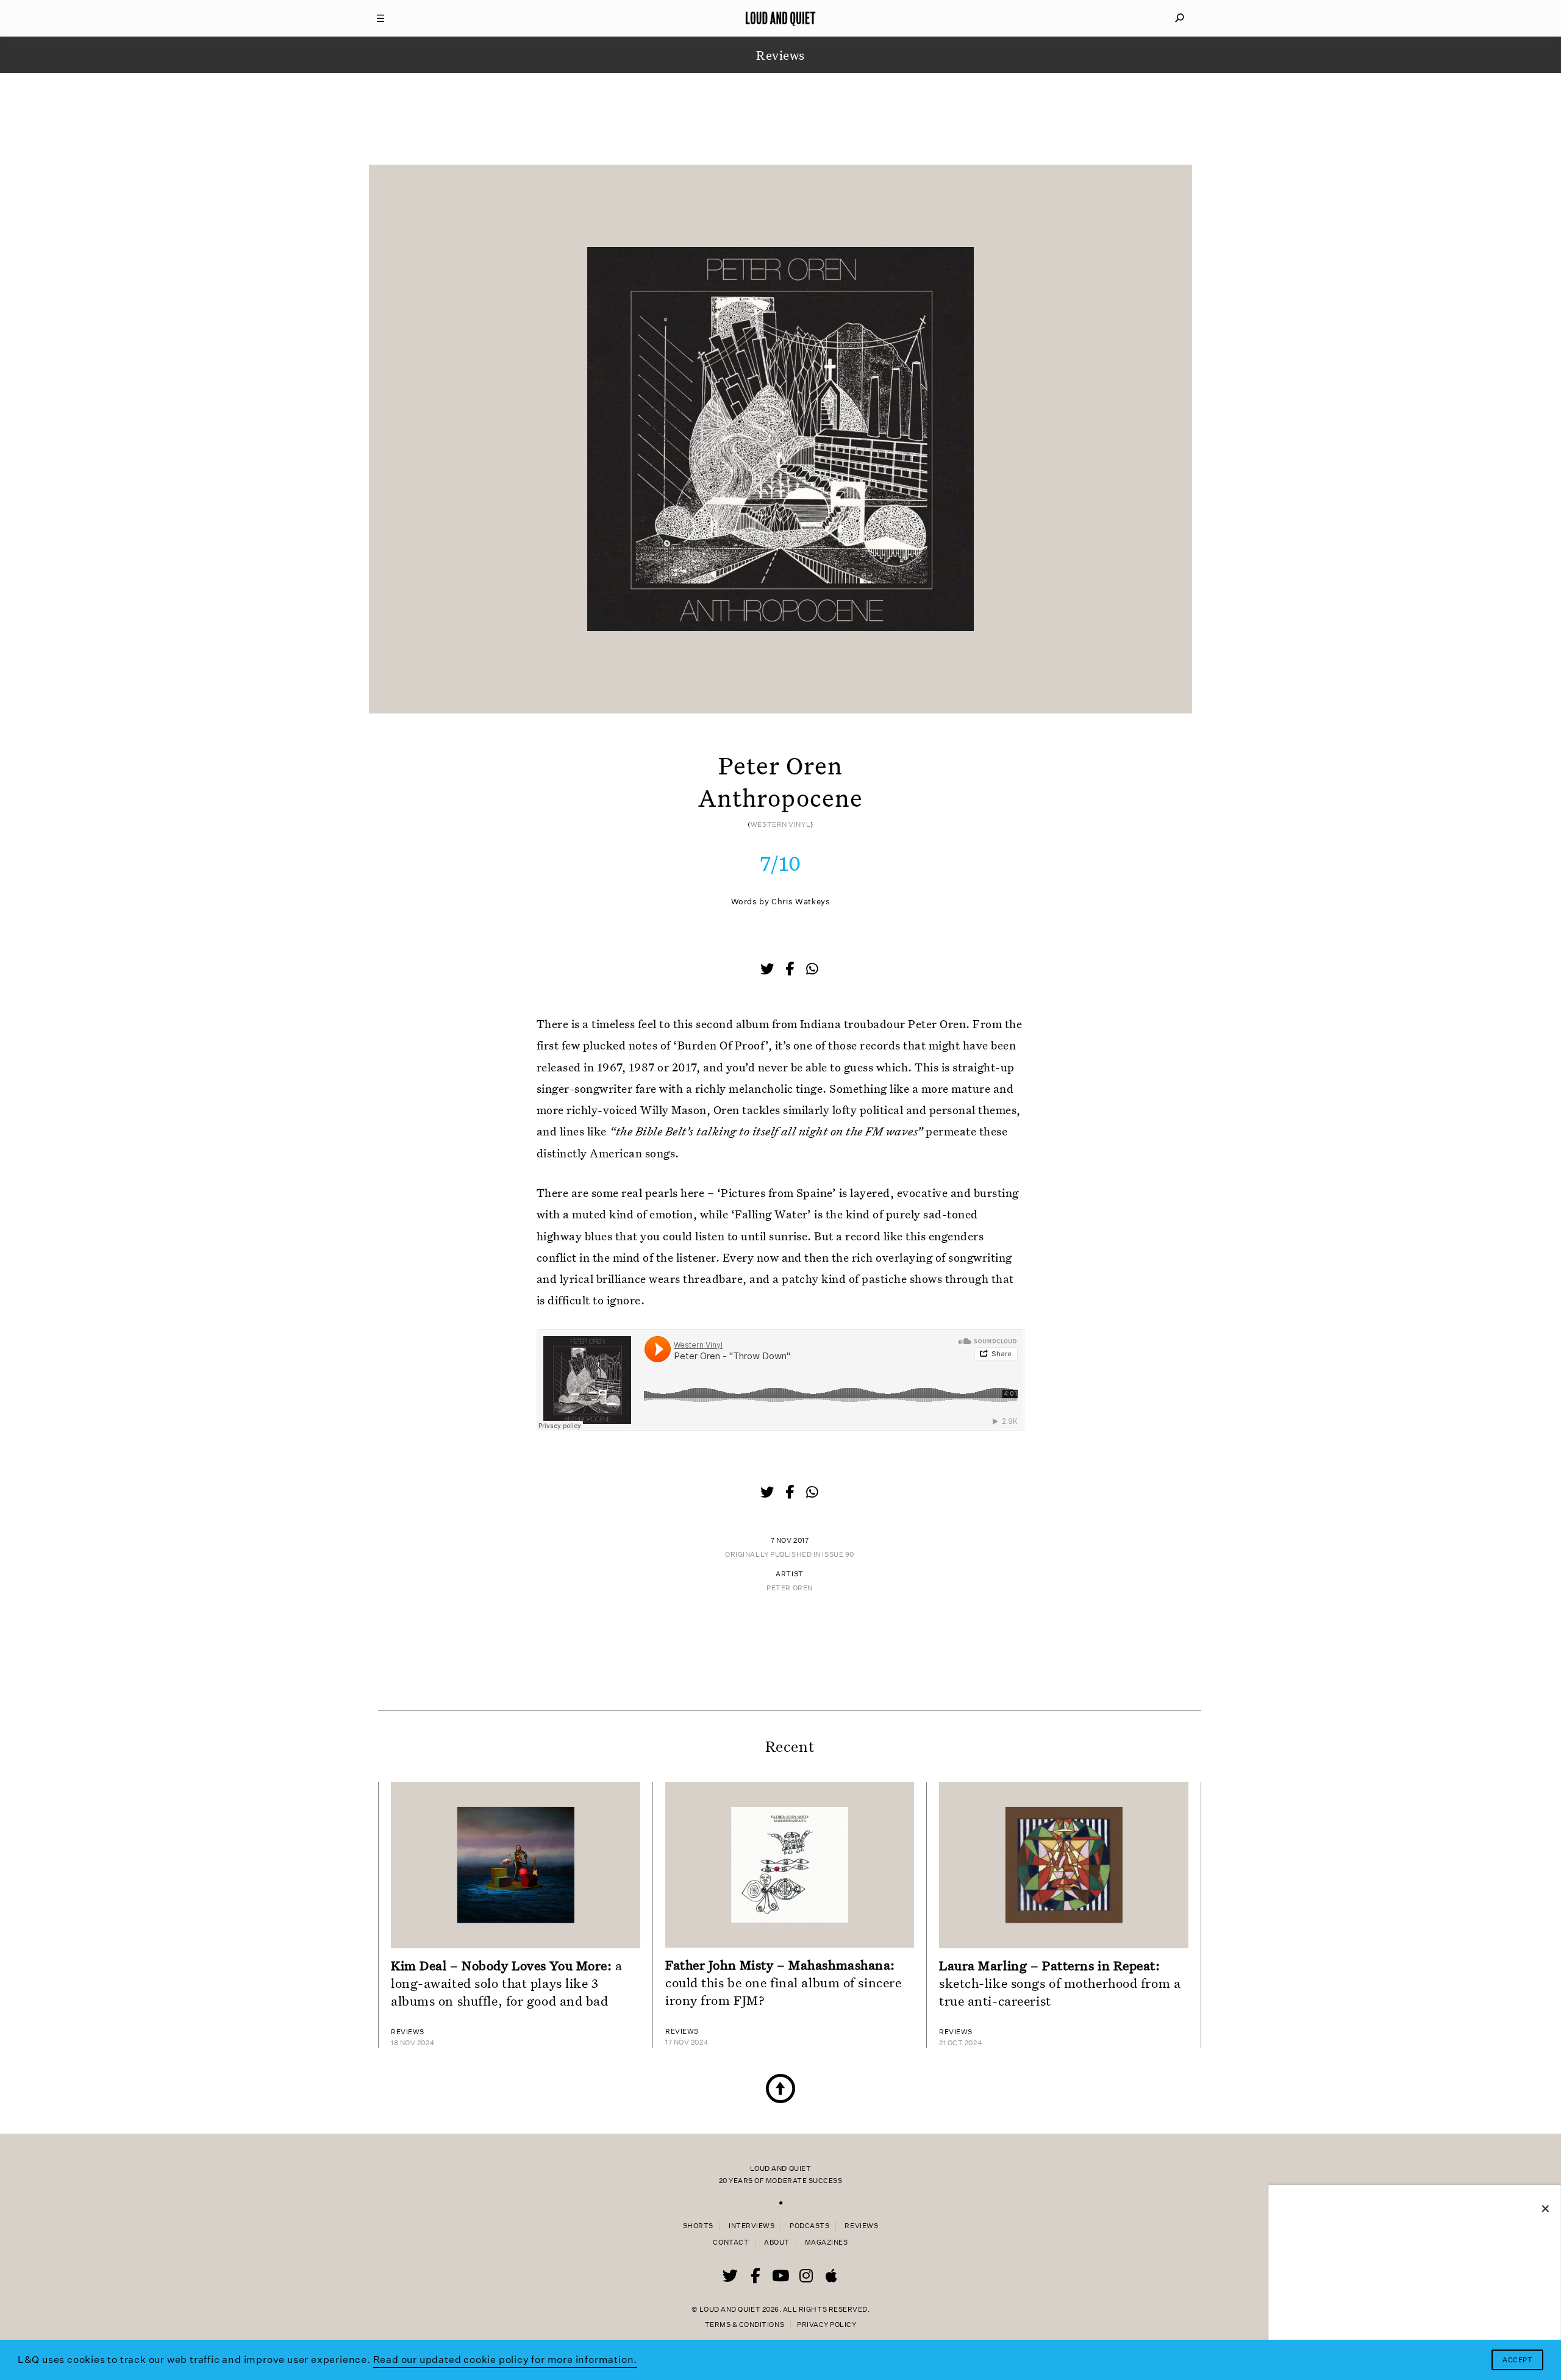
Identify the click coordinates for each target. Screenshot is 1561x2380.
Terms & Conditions (745, 2325)
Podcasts (809, 2226)
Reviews (861, 2226)
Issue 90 (838, 1555)
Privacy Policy (827, 2325)
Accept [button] (1517, 2360)
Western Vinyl (780, 825)
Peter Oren (790, 1588)
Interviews (752, 2226)
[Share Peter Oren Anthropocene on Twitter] (768, 970)
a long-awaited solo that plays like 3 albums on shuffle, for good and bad (507, 1983)
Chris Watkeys (801, 902)
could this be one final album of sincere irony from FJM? (783, 1982)
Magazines (827, 2242)
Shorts (698, 2226)
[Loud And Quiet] (780, 18)
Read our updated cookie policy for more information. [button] (505, 2360)
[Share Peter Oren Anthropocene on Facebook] (791, 970)
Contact (731, 2242)
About (777, 2242)
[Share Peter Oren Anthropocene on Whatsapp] (812, 969)
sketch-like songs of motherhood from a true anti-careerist (1060, 1983)
